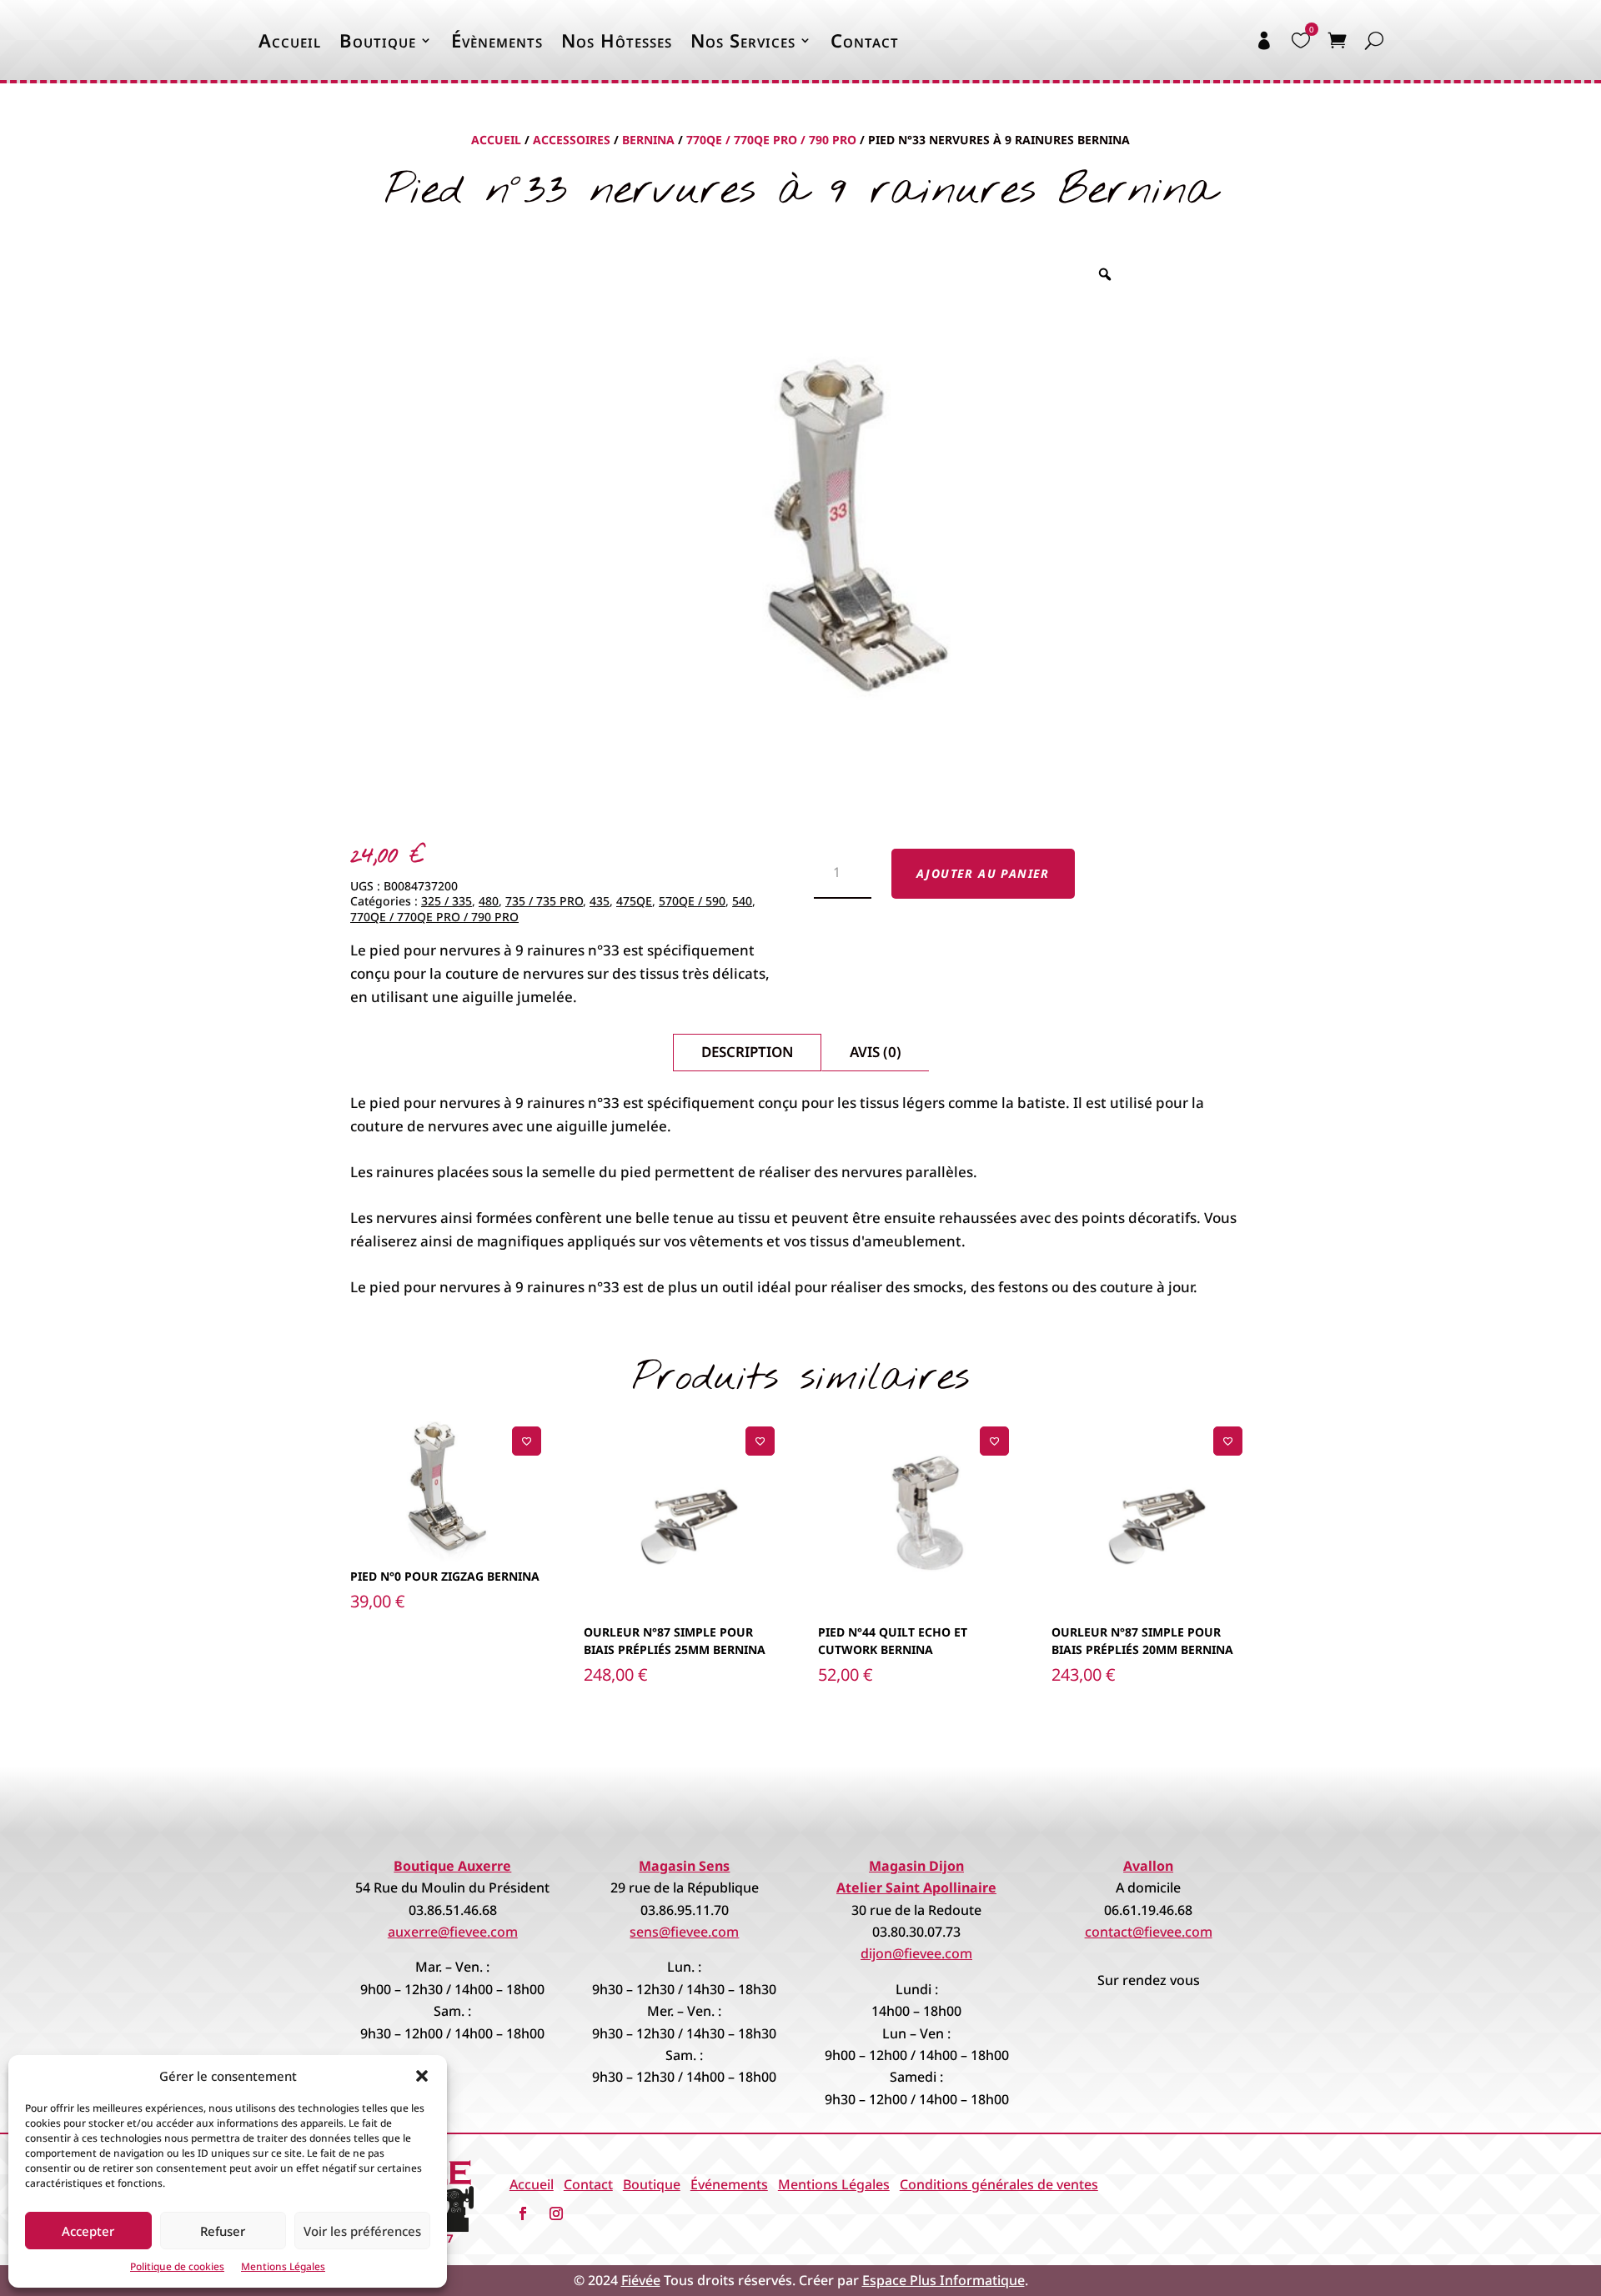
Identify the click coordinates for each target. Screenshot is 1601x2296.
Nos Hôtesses (617, 40)
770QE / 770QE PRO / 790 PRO (771, 140)
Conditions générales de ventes (999, 2184)
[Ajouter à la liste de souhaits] (527, 1441)
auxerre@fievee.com (453, 1932)
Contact (865, 40)
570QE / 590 (692, 901)
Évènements (497, 40)
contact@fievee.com (1149, 1932)
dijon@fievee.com (916, 1953)
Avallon (1148, 1866)
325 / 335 (447, 901)
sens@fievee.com (684, 1932)
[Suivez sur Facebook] (523, 2213)
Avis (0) (876, 1052)
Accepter (88, 2231)
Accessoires (572, 140)
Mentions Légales (283, 2266)
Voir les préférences (362, 2231)
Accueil (290, 40)
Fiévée (641, 2280)
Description (747, 1052)
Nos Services (743, 40)
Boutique (378, 40)
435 (600, 901)
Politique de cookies (177, 2266)
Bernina (648, 140)
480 (489, 901)
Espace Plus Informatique (944, 2280)
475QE (634, 901)
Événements (729, 2184)
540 (742, 901)
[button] (422, 2076)
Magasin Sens (684, 1866)
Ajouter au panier (983, 873)
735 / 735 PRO (544, 901)
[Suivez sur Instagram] (556, 2213)
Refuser (223, 2231)
